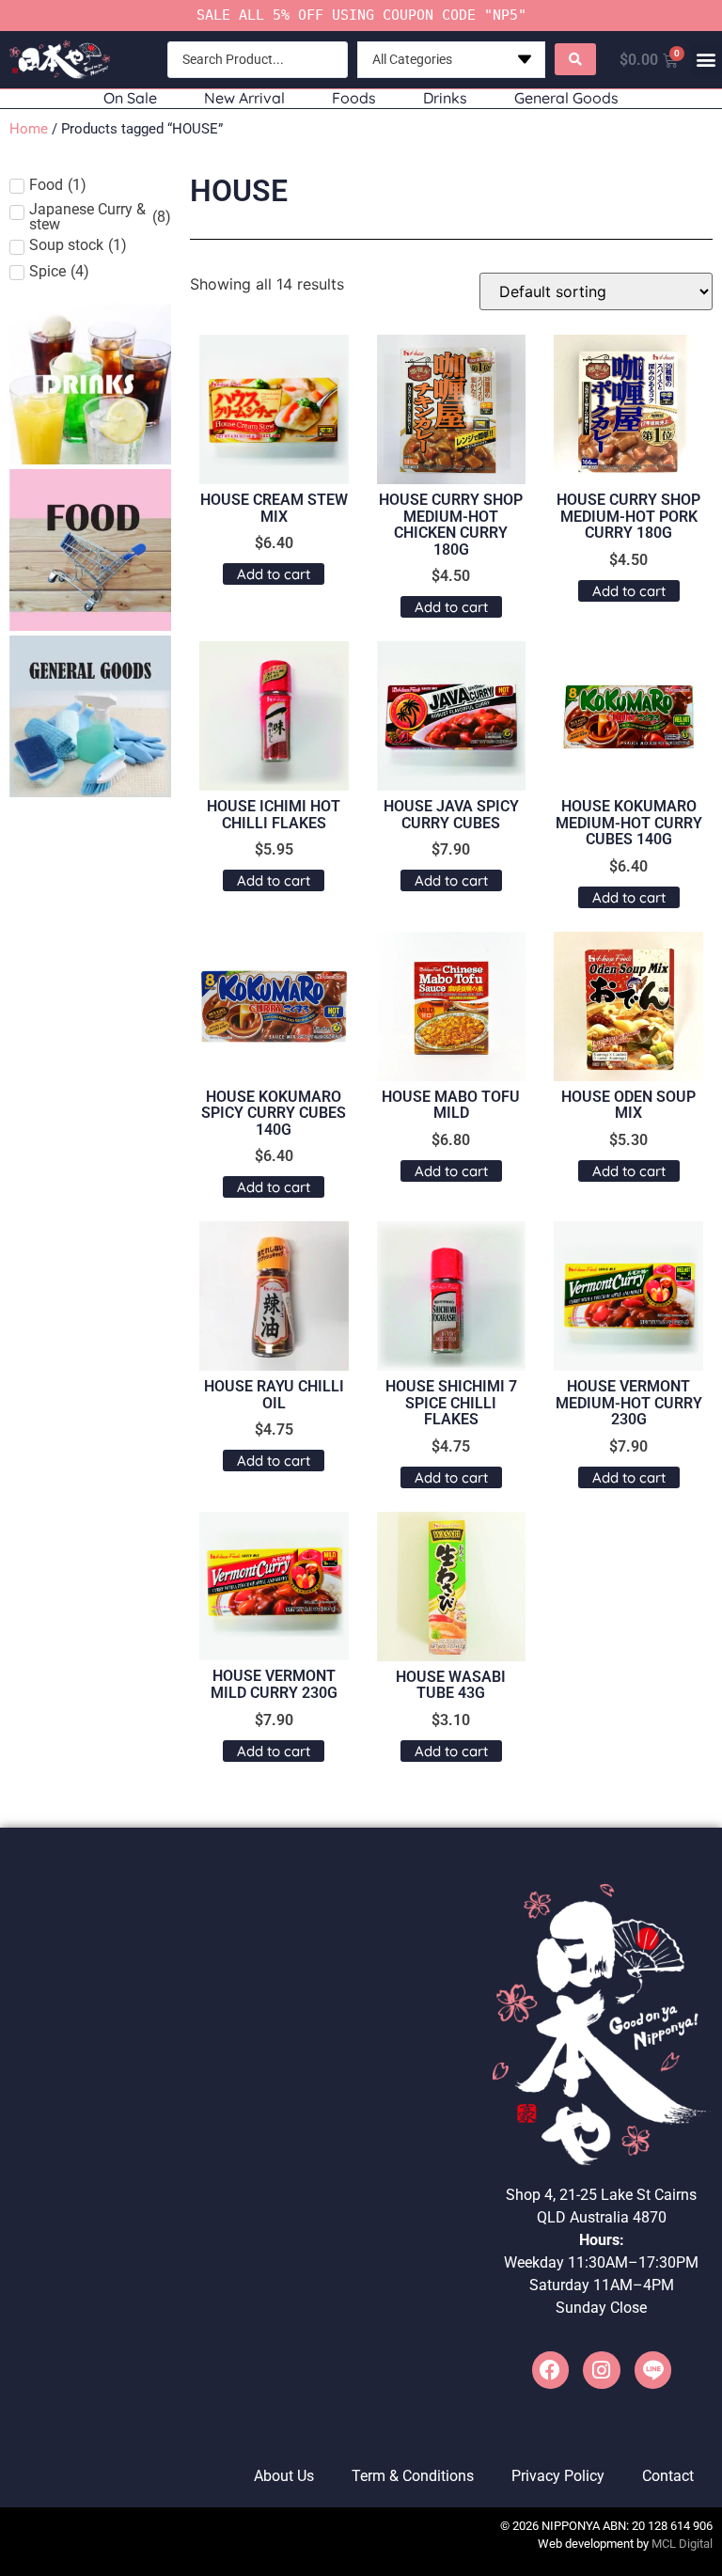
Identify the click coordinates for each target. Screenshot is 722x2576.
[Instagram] (602, 2370)
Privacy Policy (558, 2476)
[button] (706, 60)
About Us (284, 2476)
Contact (668, 2476)
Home (29, 129)
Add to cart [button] (274, 574)
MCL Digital (682, 2544)
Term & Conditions (413, 2476)
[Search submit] (575, 59)
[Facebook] (551, 2370)
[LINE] (653, 2370)
